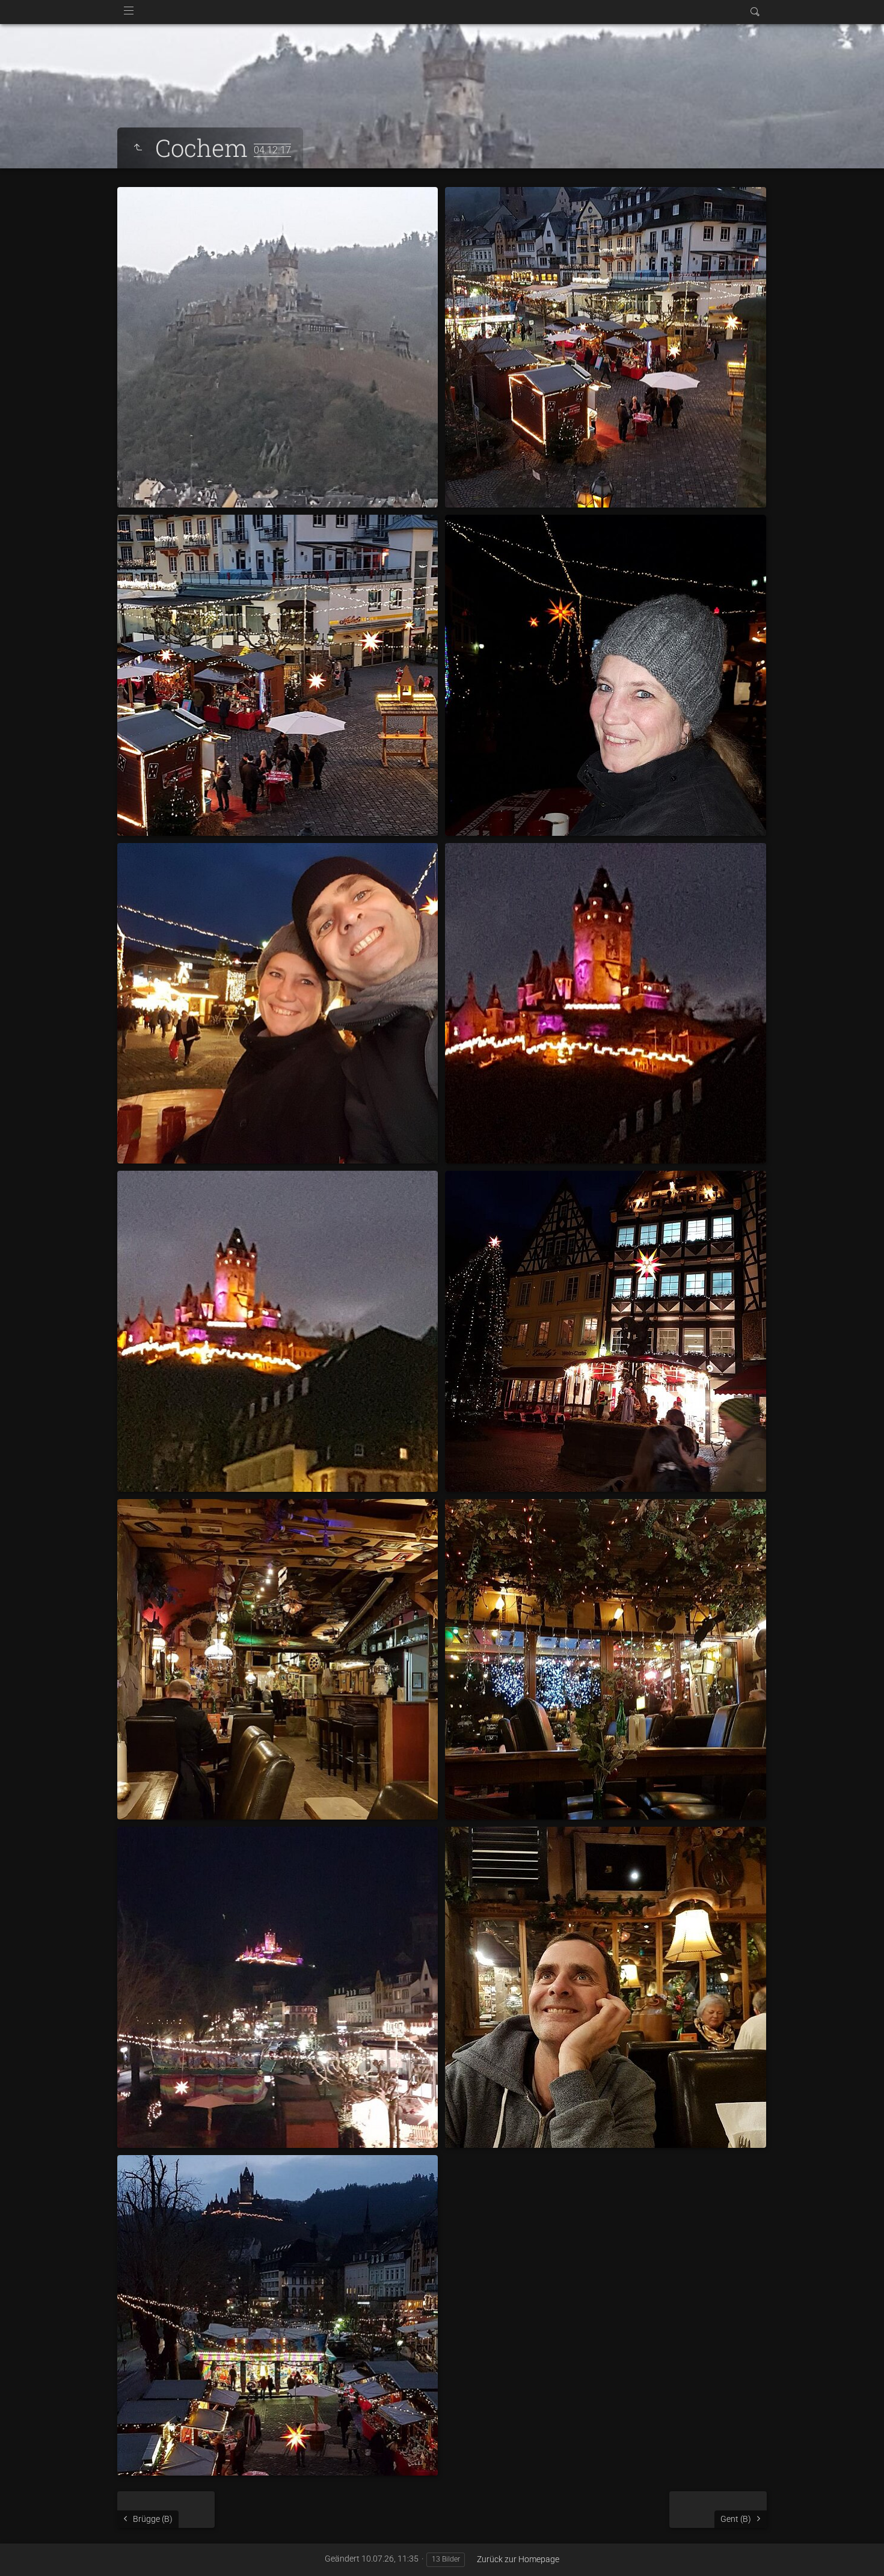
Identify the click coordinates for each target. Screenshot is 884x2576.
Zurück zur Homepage (518, 2559)
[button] (24, 2552)
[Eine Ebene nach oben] (138, 148)
